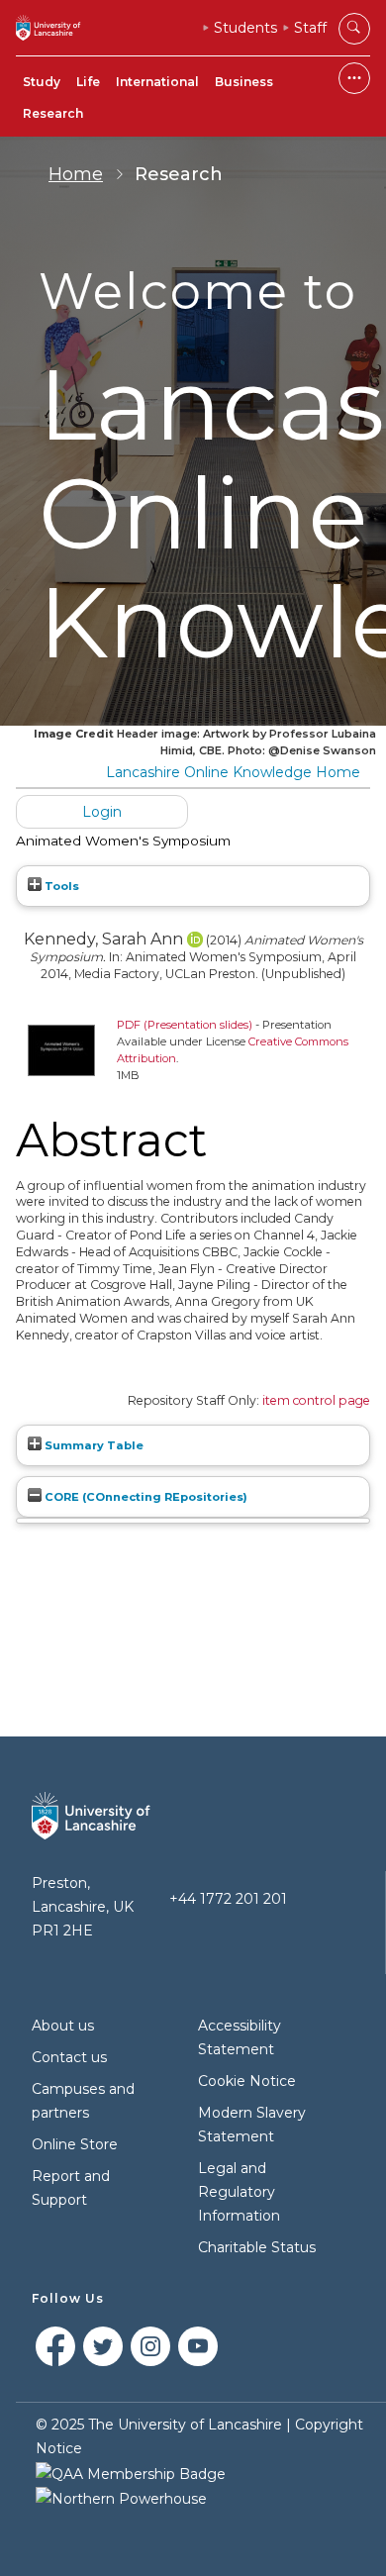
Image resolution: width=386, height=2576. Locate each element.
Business (244, 82)
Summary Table (93, 1445)
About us (63, 2026)
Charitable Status (257, 2247)
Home (76, 174)
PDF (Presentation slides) (185, 1025)
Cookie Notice (247, 2081)
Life (88, 82)
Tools (60, 886)
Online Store (75, 2144)
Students (245, 28)
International (157, 82)
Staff (310, 28)
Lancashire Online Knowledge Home (233, 772)
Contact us (69, 2057)
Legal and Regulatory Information (239, 2192)
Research (53, 113)
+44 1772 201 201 (228, 1899)
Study (42, 82)
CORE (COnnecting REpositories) (145, 1497)
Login (102, 812)
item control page (316, 1400)
